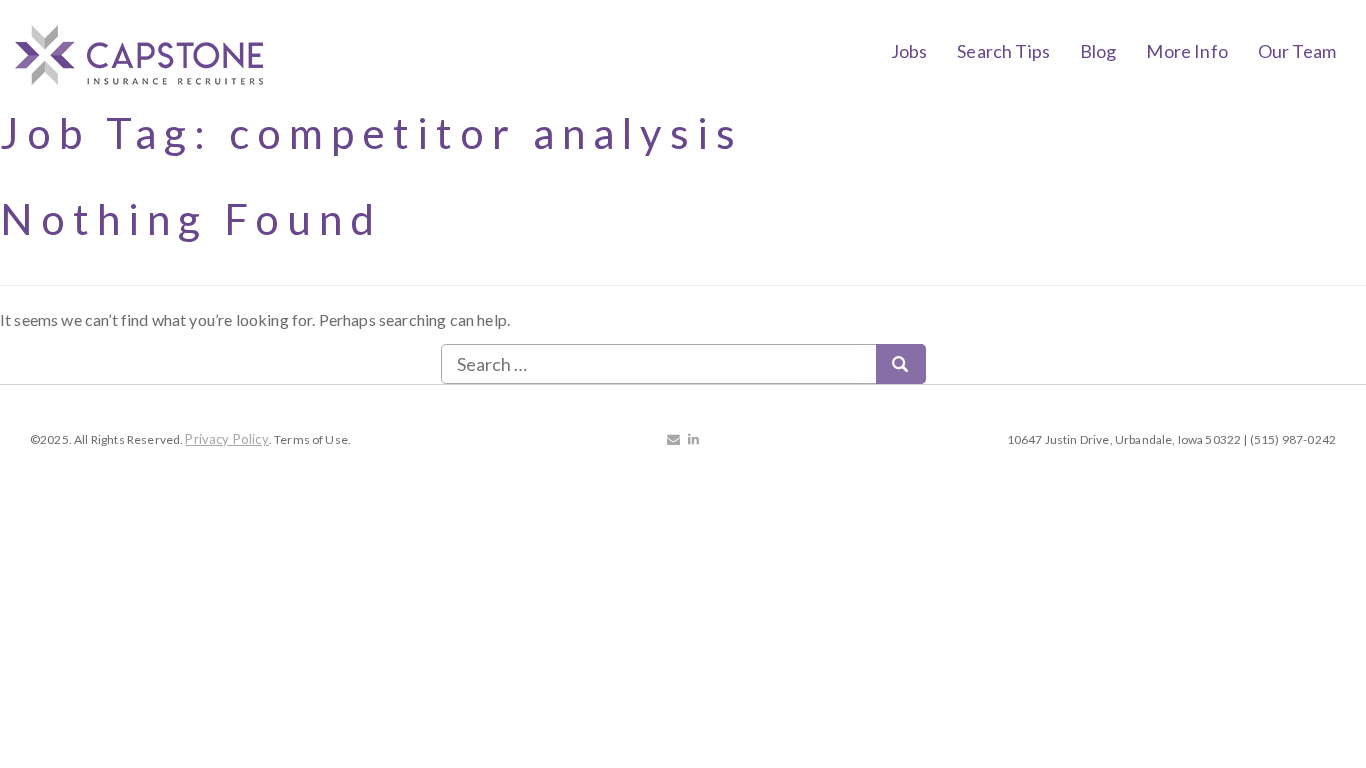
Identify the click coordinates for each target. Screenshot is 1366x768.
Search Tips (1003, 51)
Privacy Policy (226, 439)
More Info (1186, 51)
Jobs (909, 51)
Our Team (1297, 51)
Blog (1098, 51)
